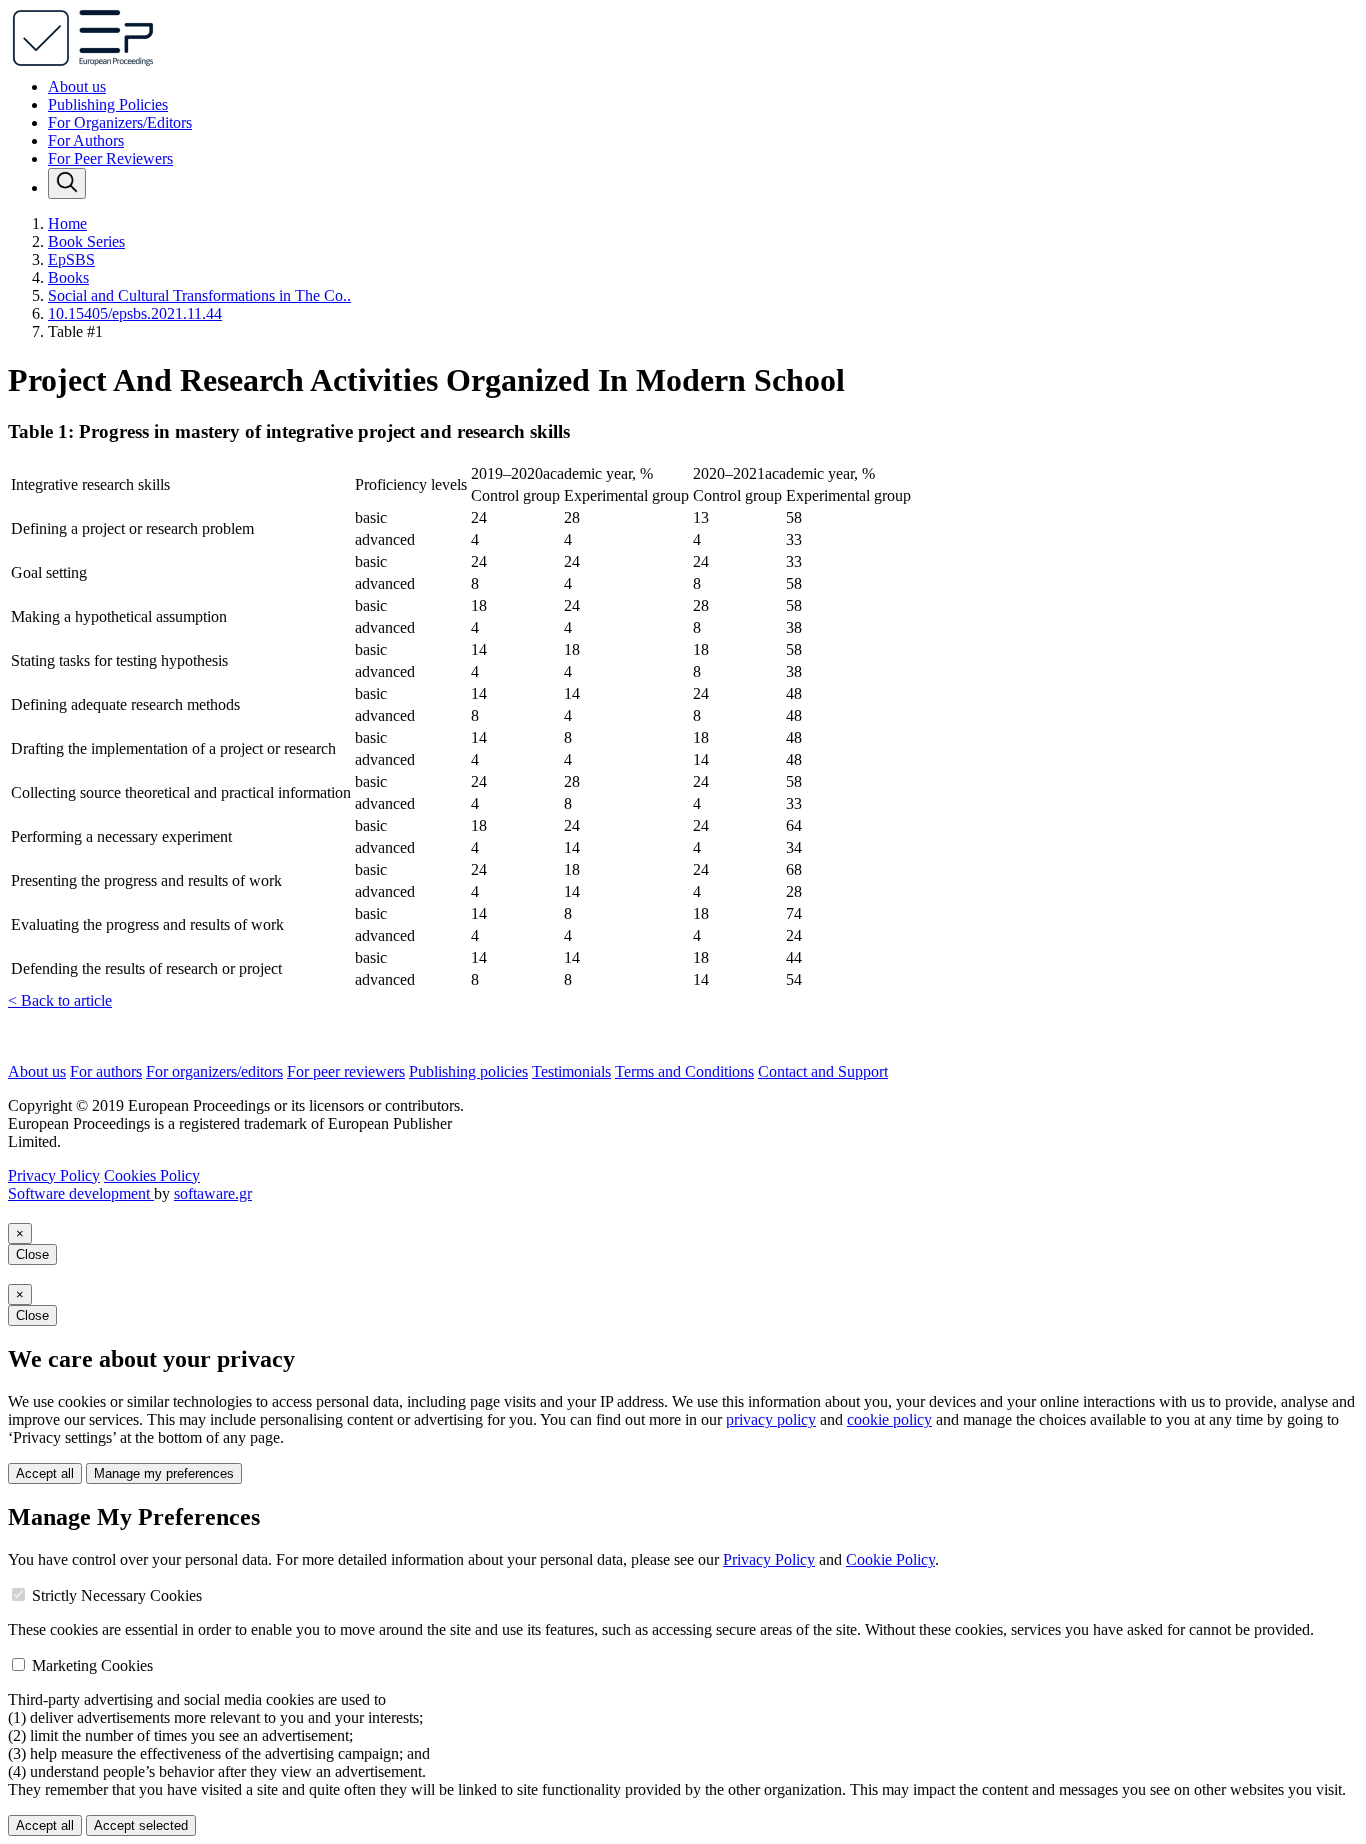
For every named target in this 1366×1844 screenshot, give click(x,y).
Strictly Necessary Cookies (117, 1595)
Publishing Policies (108, 104)
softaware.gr (213, 1193)
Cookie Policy (890, 1559)
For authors (106, 1071)
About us (77, 86)
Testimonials (571, 1071)
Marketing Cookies (92, 1665)
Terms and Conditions (684, 1071)
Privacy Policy (54, 1175)
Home (67, 223)
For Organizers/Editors (120, 122)
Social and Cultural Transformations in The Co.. (199, 295)
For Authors (86, 140)
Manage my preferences (164, 1473)
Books (68, 277)
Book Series (86, 241)
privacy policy (771, 1419)
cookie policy (889, 1419)
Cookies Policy (152, 1175)
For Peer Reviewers (110, 158)
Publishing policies (468, 1071)
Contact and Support (823, 1071)
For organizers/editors (214, 1071)
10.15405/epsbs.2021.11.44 (135, 313)
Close (32, 1254)
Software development (81, 1193)
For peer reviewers (346, 1071)
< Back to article (60, 1000)
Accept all (45, 1473)
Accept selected (141, 1825)
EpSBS (71, 259)
